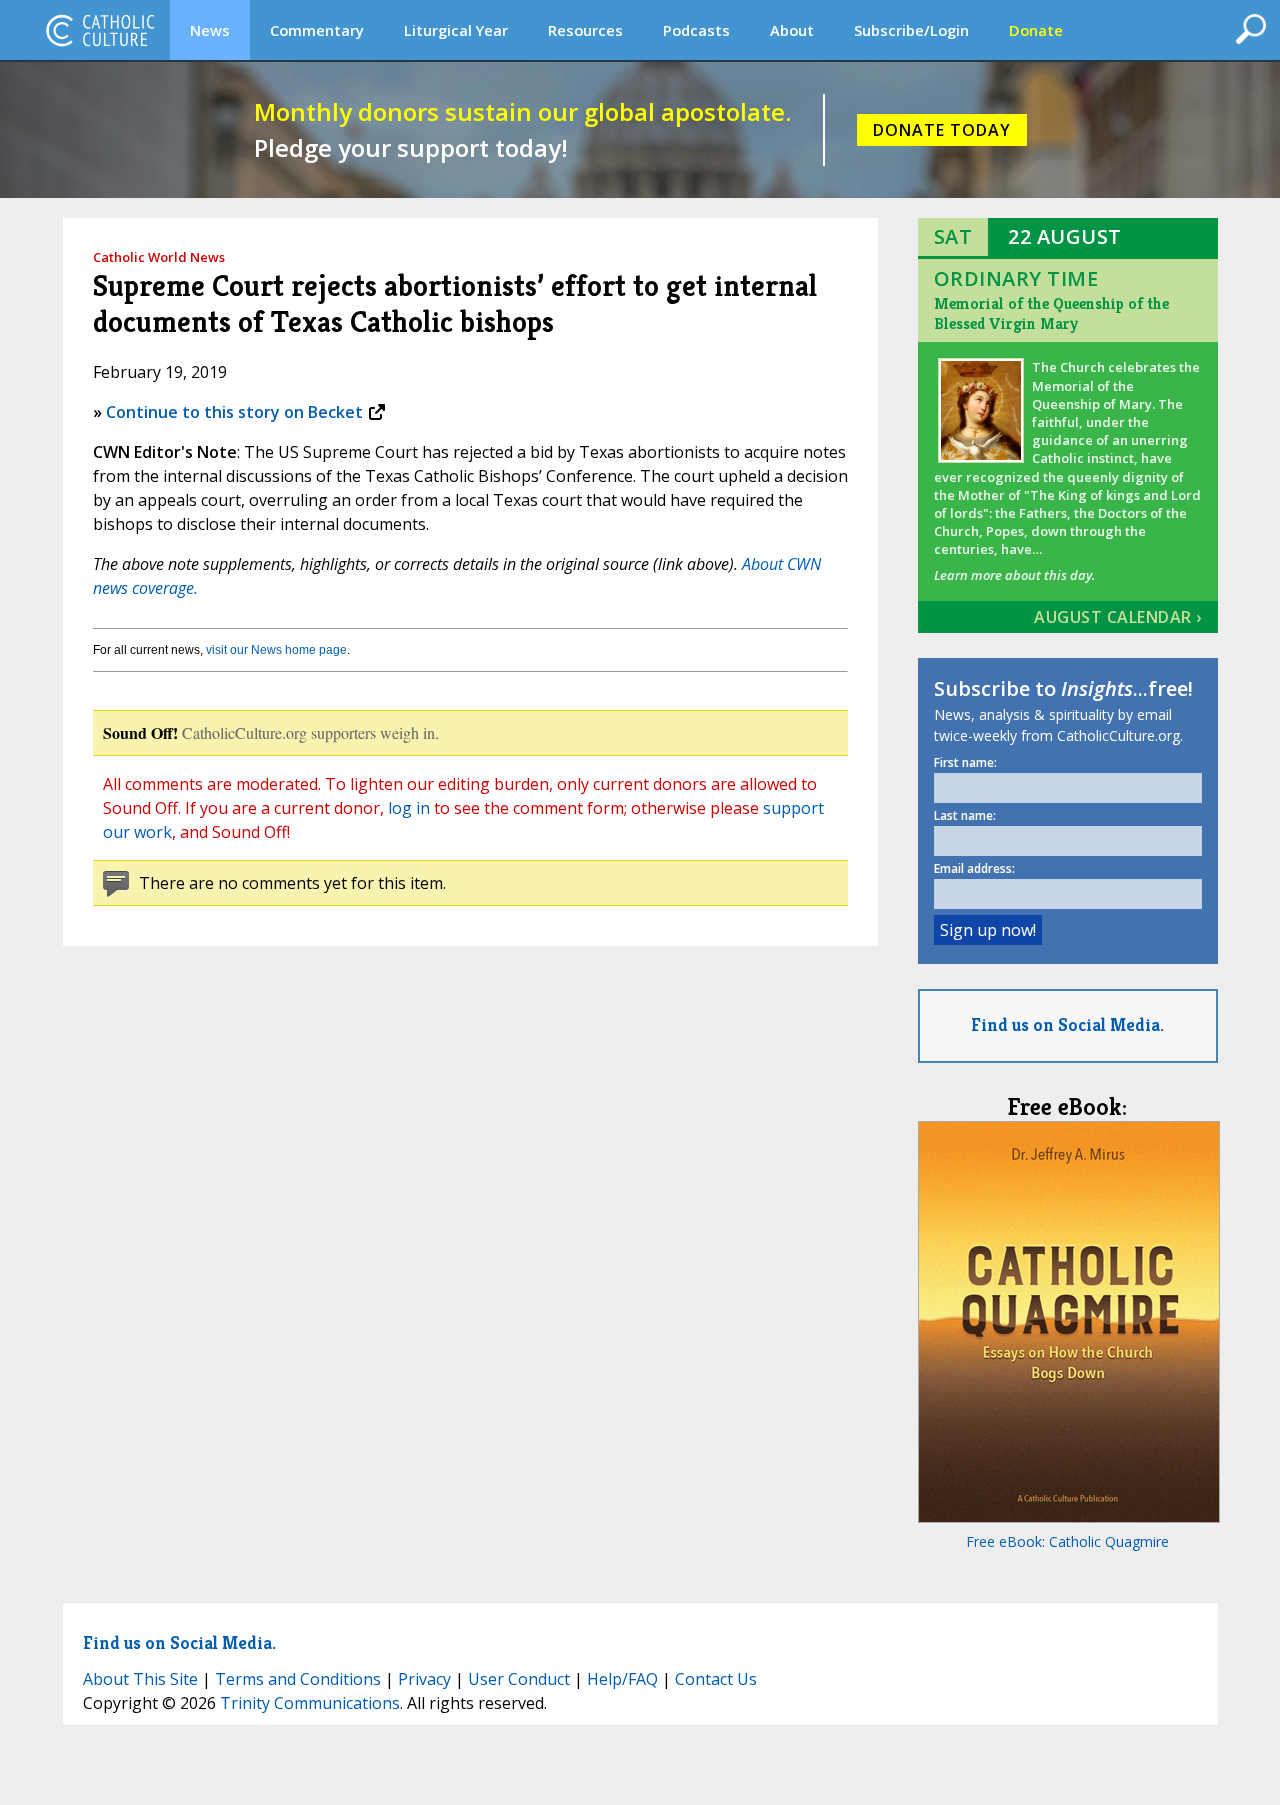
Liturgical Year (456, 30)
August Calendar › (1118, 617)
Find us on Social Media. (1067, 1024)
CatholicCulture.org (100, 30)
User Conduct (519, 1679)
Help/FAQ (622, 1679)
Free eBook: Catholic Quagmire (1067, 1541)
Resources (585, 30)
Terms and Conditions (298, 1679)
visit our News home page (276, 650)
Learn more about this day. (1014, 575)
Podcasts (696, 30)
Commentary (317, 30)
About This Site (140, 1679)
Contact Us (716, 1679)
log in (409, 808)
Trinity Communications (310, 1703)
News (210, 30)
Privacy (424, 1679)
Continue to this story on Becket (234, 412)
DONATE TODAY (942, 130)
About (792, 30)
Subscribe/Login (911, 30)
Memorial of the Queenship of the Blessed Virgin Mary (1051, 313)
